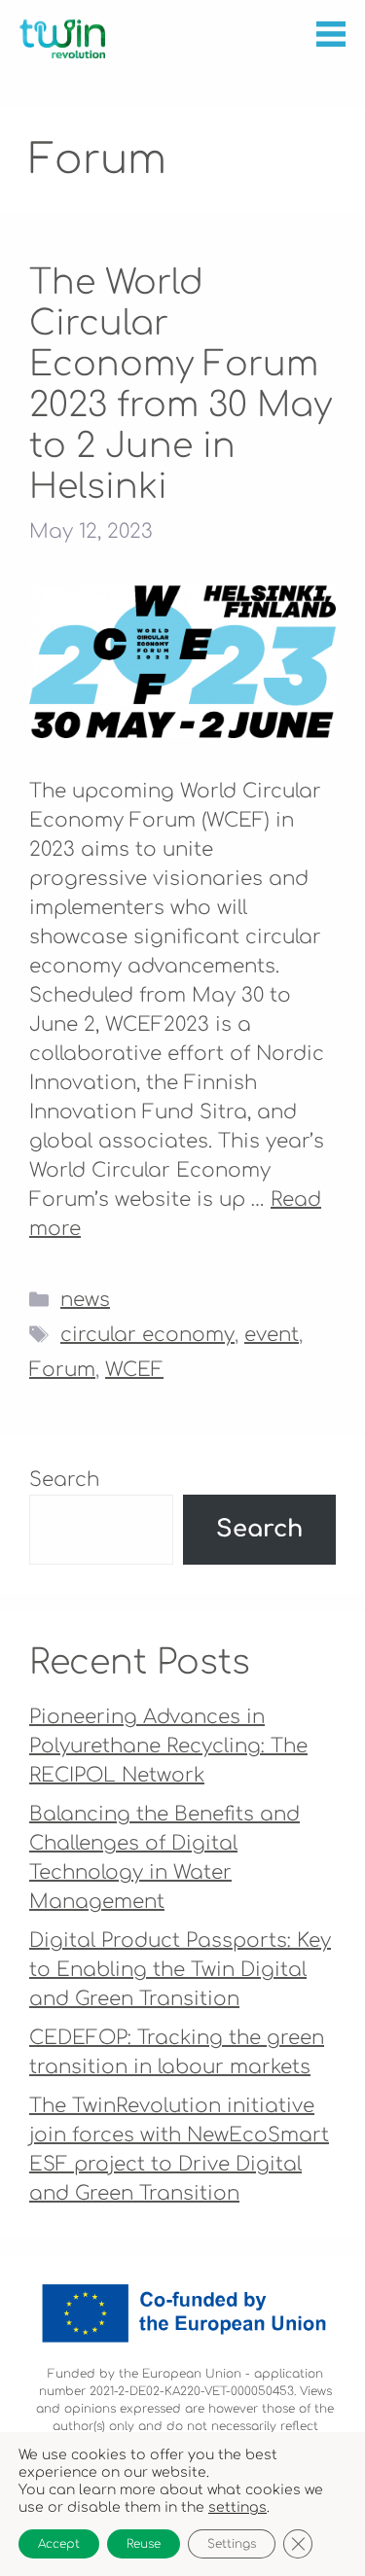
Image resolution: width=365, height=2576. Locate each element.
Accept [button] (59, 2544)
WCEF (134, 1370)
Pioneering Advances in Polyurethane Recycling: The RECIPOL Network (168, 1746)
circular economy (147, 1335)
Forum (62, 1370)
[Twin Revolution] (62, 39)
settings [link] (237, 2507)
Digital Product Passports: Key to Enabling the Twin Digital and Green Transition (180, 1970)
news (85, 1300)
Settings (232, 2544)
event (272, 1335)
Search (64, 1480)
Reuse (144, 2544)
